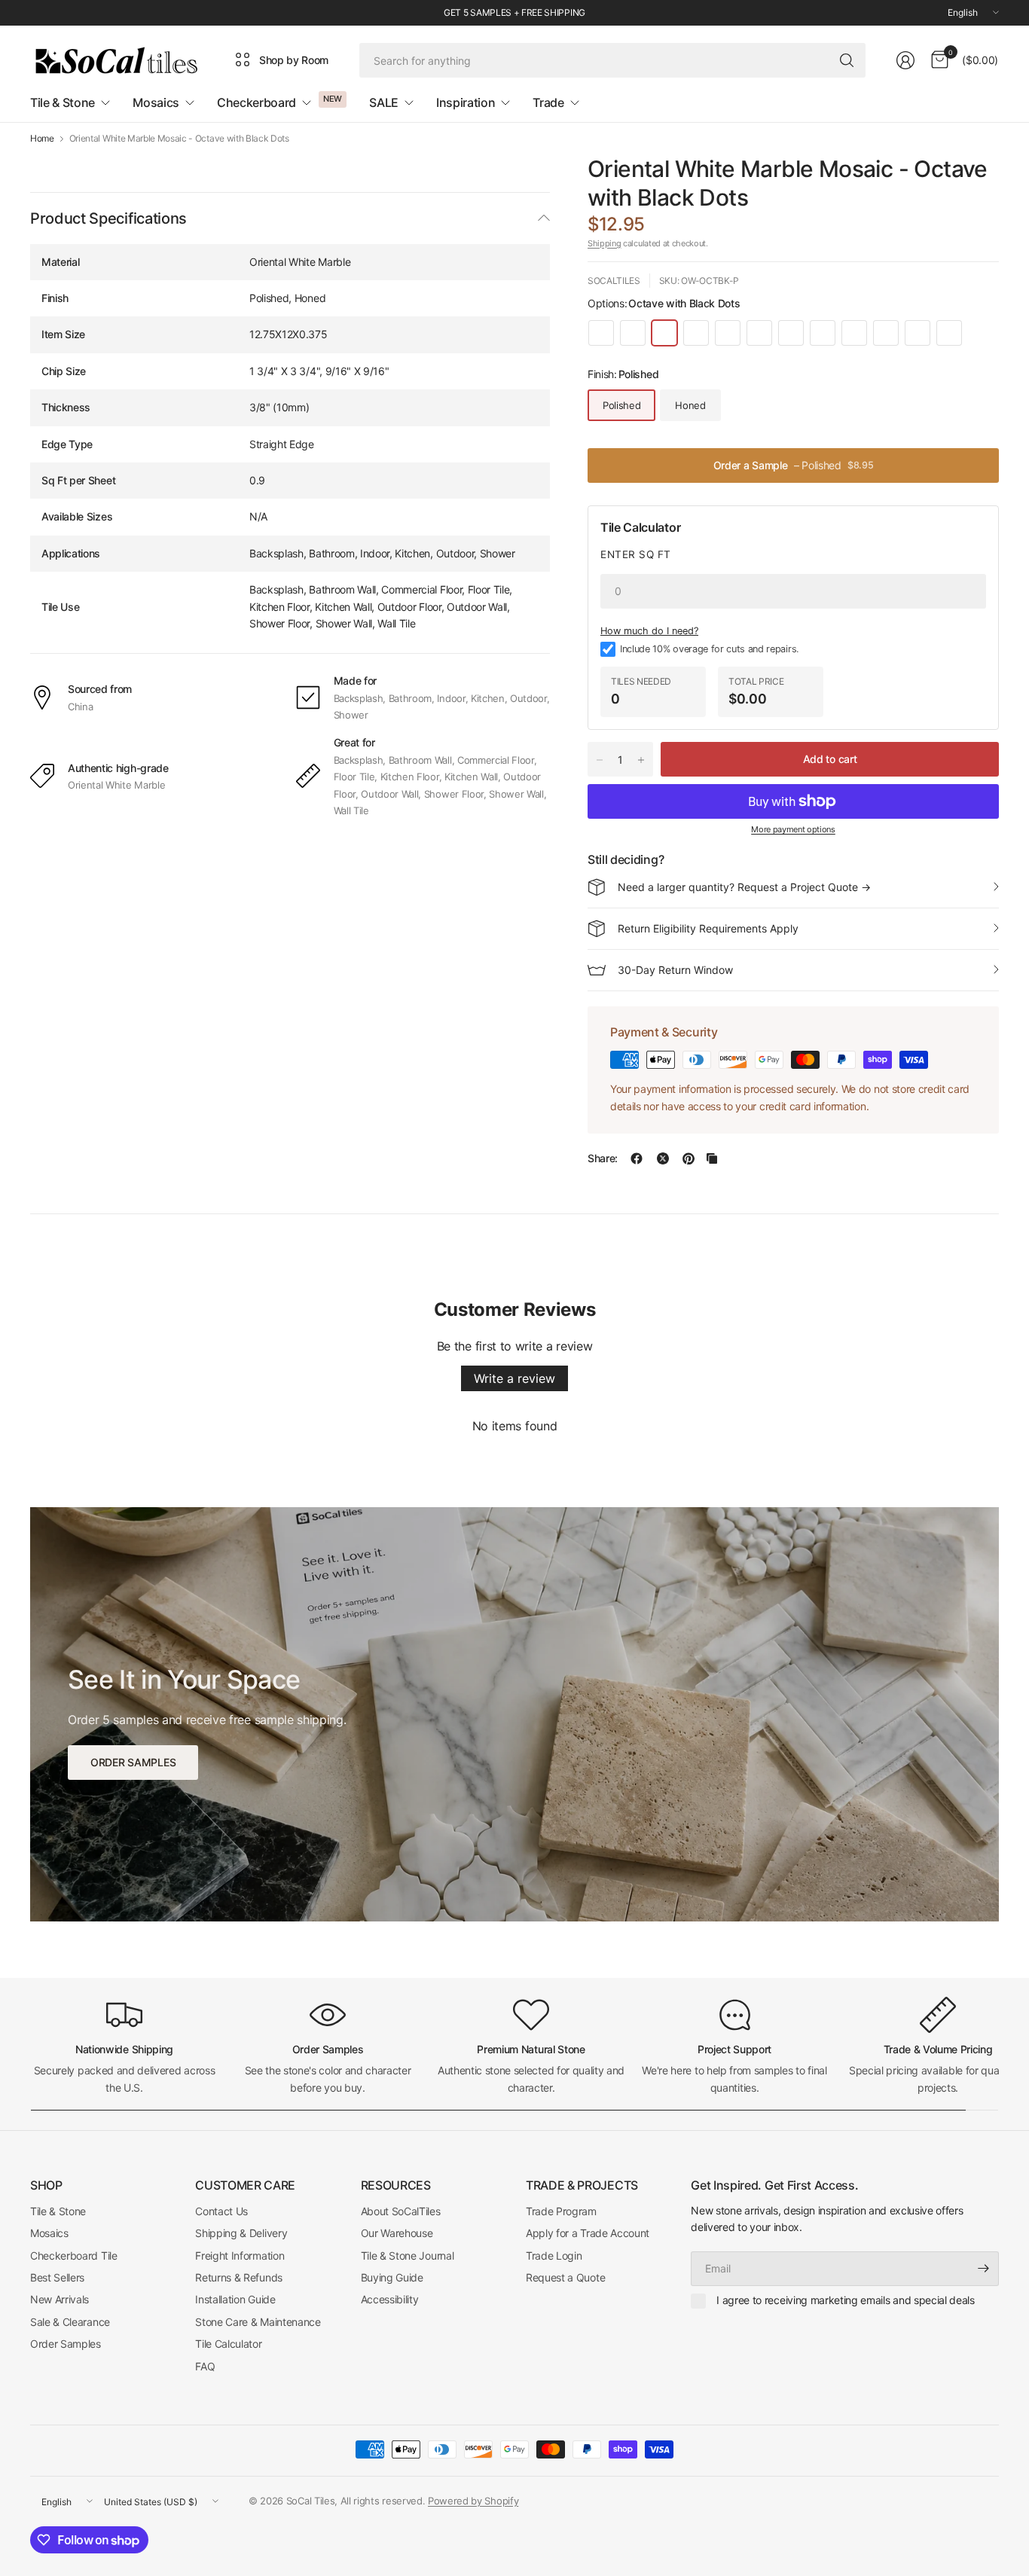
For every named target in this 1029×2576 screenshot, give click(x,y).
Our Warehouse (397, 2233)
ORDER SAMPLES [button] (133, 1762)
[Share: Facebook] (637, 1158)
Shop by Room (294, 60)
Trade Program (561, 2211)
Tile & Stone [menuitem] (63, 102)
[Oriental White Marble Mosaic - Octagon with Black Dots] (728, 333)
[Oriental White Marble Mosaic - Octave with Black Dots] (664, 333)
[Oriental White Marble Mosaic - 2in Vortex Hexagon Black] (949, 333)
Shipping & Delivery (241, 2233)
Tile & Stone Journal (408, 2256)
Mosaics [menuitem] (156, 102)
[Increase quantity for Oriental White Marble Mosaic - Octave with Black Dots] (641, 760)
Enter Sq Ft (636, 554)
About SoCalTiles (401, 2211)
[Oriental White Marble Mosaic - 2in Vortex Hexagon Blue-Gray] (918, 333)
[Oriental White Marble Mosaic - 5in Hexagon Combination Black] (823, 333)
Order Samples (66, 2344)
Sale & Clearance (70, 2322)
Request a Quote (565, 2277)
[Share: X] (663, 1158)
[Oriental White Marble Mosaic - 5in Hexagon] (854, 333)
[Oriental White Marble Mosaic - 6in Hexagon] (759, 333)
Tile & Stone (58, 2211)
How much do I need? (649, 632)
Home (42, 139)
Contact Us (221, 2211)
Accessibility (390, 2299)
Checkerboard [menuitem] (256, 102)
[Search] (847, 60)
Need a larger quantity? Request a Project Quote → (744, 887)
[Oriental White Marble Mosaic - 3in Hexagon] (886, 333)
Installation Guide (235, 2299)
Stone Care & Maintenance (258, 2322)
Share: (603, 1158)
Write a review (514, 1378)
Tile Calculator (228, 2344)
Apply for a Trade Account (588, 2233)
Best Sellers (57, 2277)
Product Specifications (108, 218)
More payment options (793, 829)
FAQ (205, 2366)
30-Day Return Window (675, 970)
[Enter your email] (984, 2269)
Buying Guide (392, 2277)
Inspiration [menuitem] (466, 102)
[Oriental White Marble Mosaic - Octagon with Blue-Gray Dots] (696, 333)
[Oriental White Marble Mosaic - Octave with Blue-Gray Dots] (633, 333)
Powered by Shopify (473, 2501)
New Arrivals (60, 2299)
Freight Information (240, 2256)
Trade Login (554, 2256)
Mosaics (49, 2233)
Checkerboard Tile (74, 2256)
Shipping (604, 243)
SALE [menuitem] (384, 102)
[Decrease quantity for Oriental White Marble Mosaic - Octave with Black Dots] (600, 760)
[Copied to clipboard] (712, 1158)
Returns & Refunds (239, 2277)
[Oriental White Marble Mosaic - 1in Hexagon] (601, 333)
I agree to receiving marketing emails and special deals (845, 2300)
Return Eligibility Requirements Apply (708, 928)
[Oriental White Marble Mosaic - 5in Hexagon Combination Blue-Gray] (791, 333)
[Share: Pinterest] (689, 1158)
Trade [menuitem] (548, 102)
